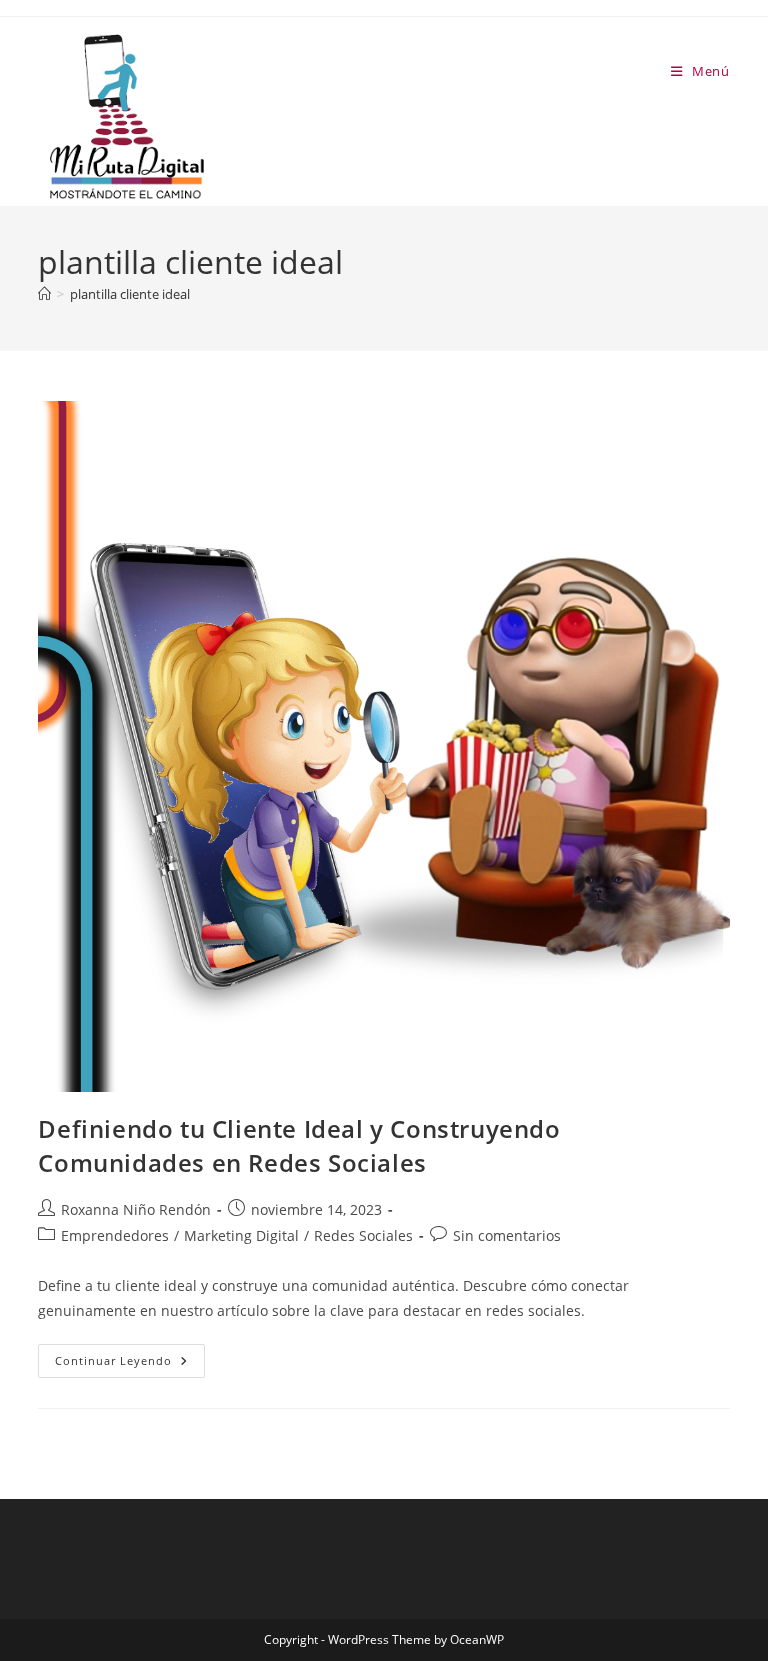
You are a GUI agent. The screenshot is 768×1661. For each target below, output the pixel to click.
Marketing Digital (241, 1235)
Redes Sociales (363, 1235)
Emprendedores (115, 1235)
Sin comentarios (507, 1235)
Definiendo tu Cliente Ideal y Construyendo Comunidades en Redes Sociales (299, 1145)
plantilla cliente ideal (130, 294)
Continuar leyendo (130, 1364)
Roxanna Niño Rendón (136, 1209)
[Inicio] (44, 294)
